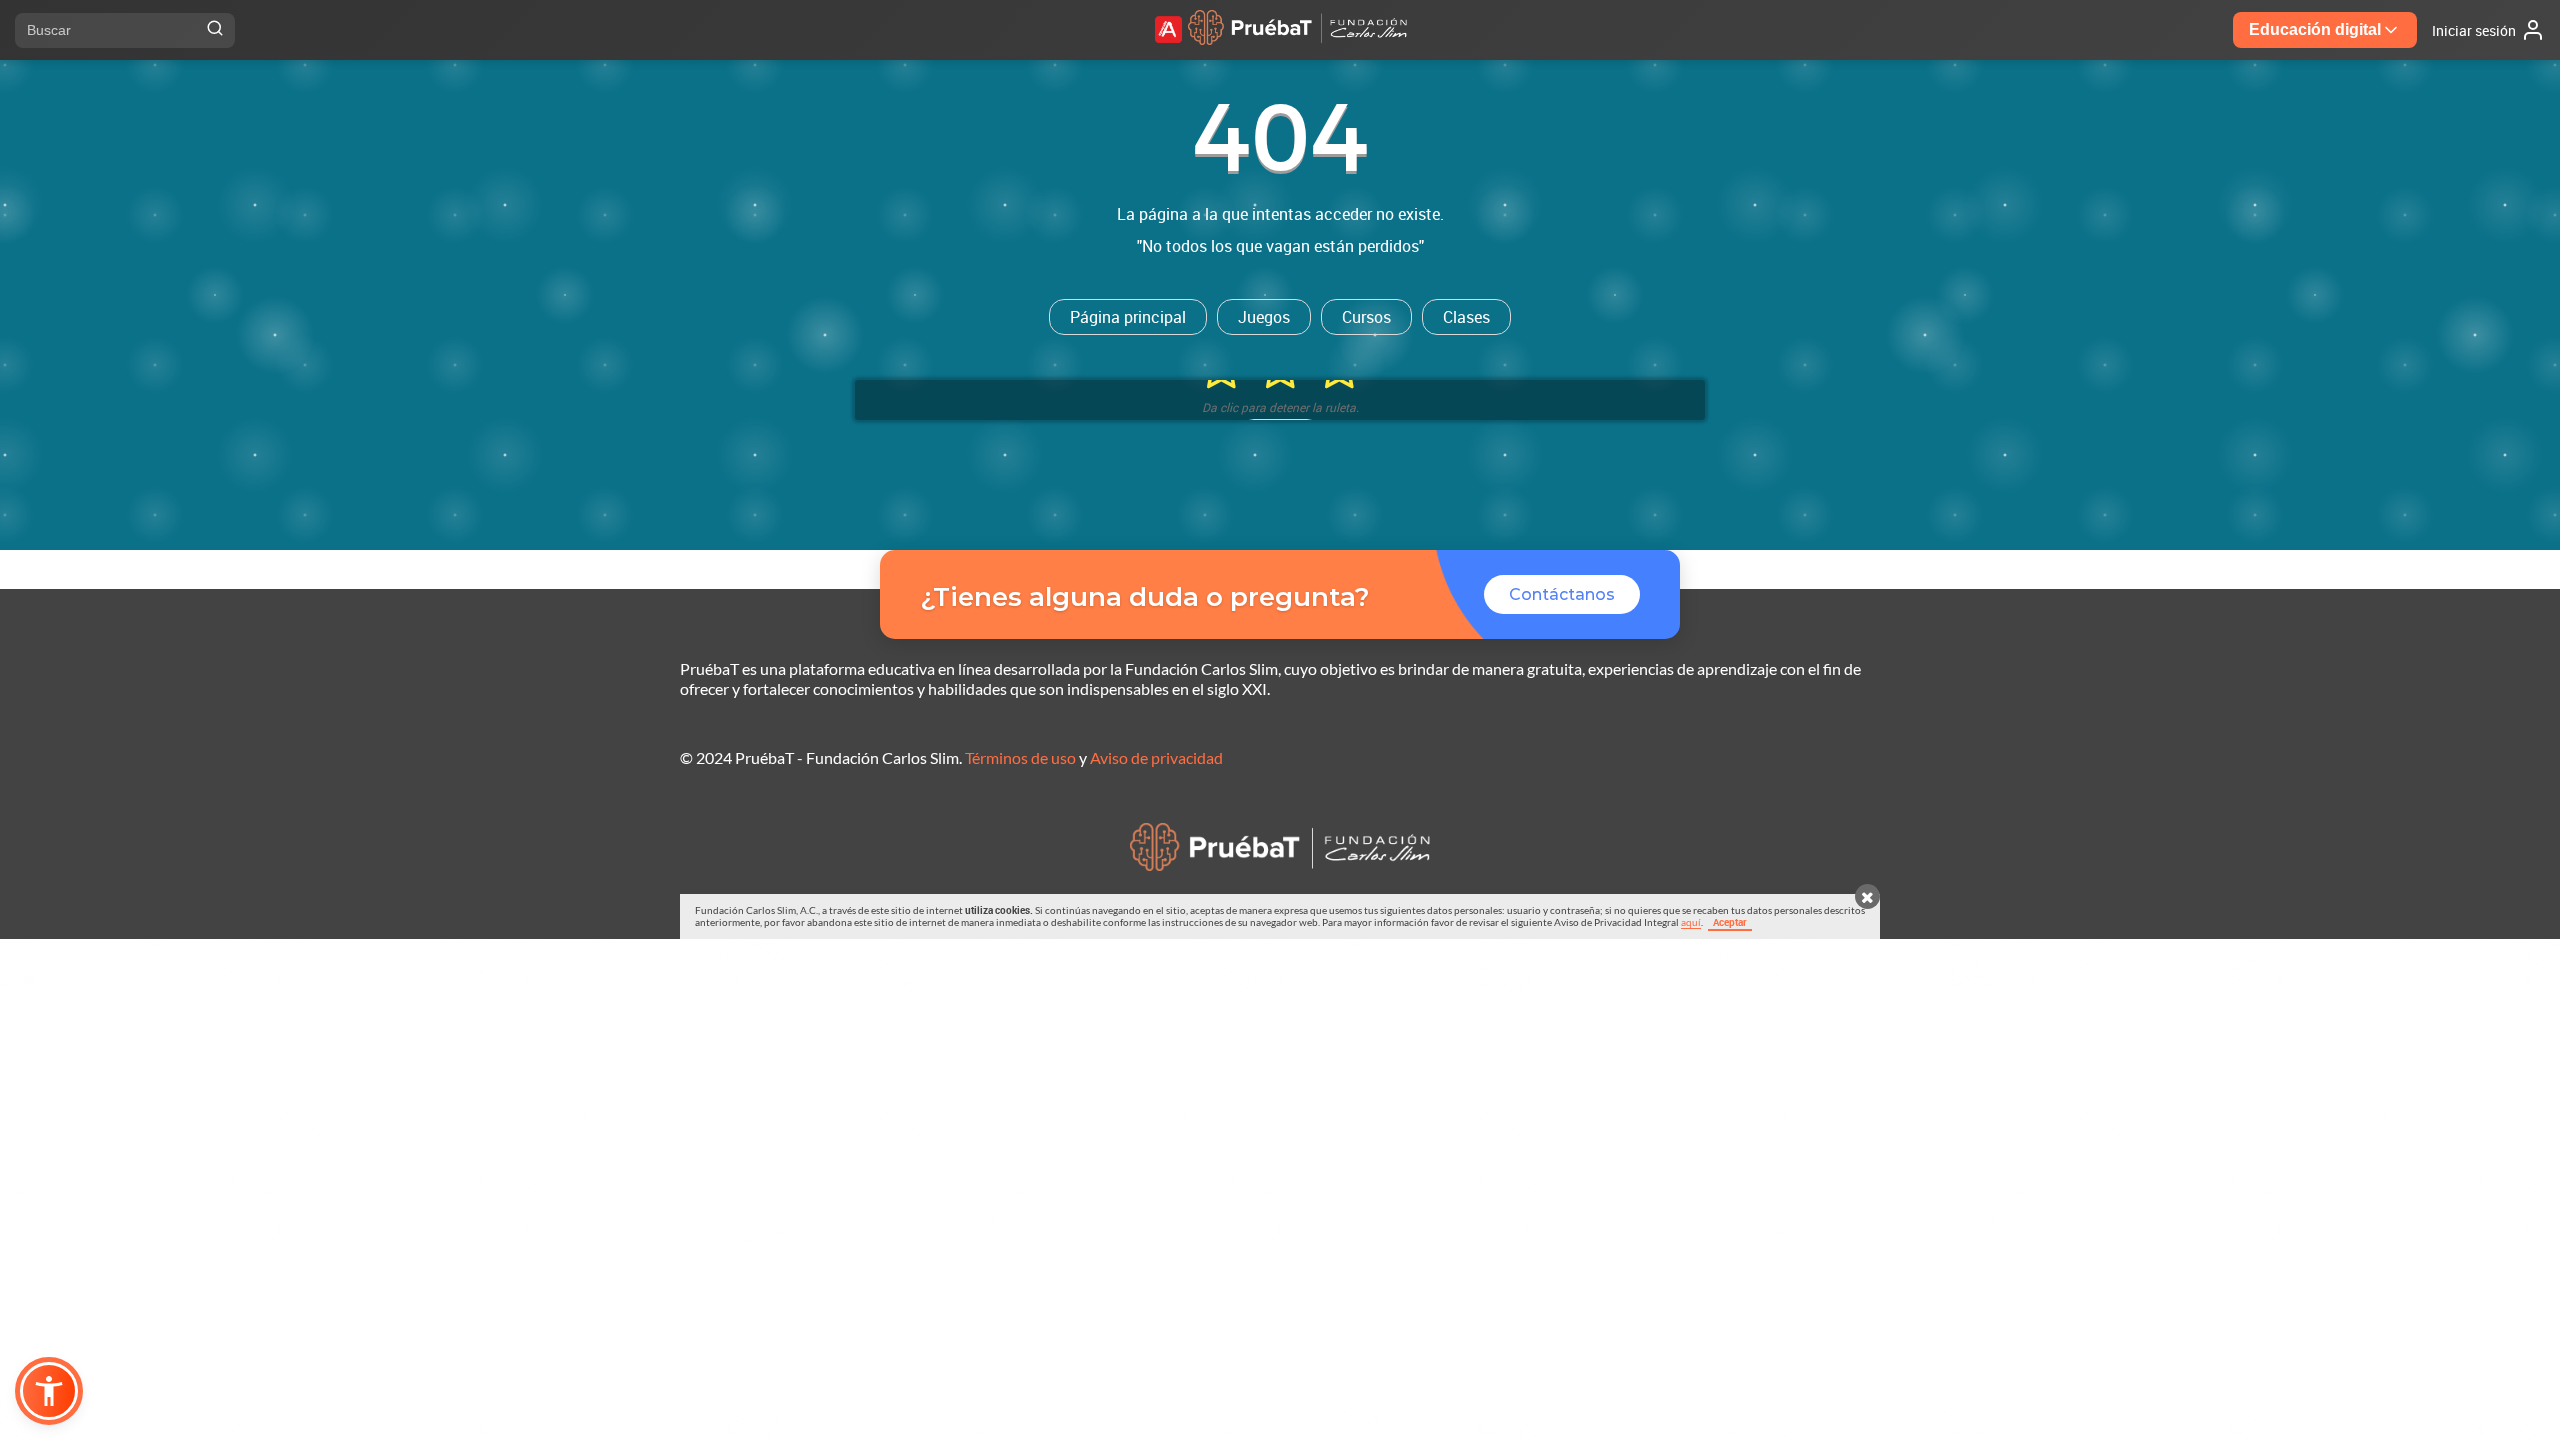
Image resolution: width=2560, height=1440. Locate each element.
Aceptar (1730, 922)
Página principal (1128, 317)
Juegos (1264, 317)
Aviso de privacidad (1156, 757)
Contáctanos (1562, 594)
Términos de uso (1020, 757)
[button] (49, 1391)
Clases (1466, 317)
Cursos (1366, 317)
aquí (1691, 922)
